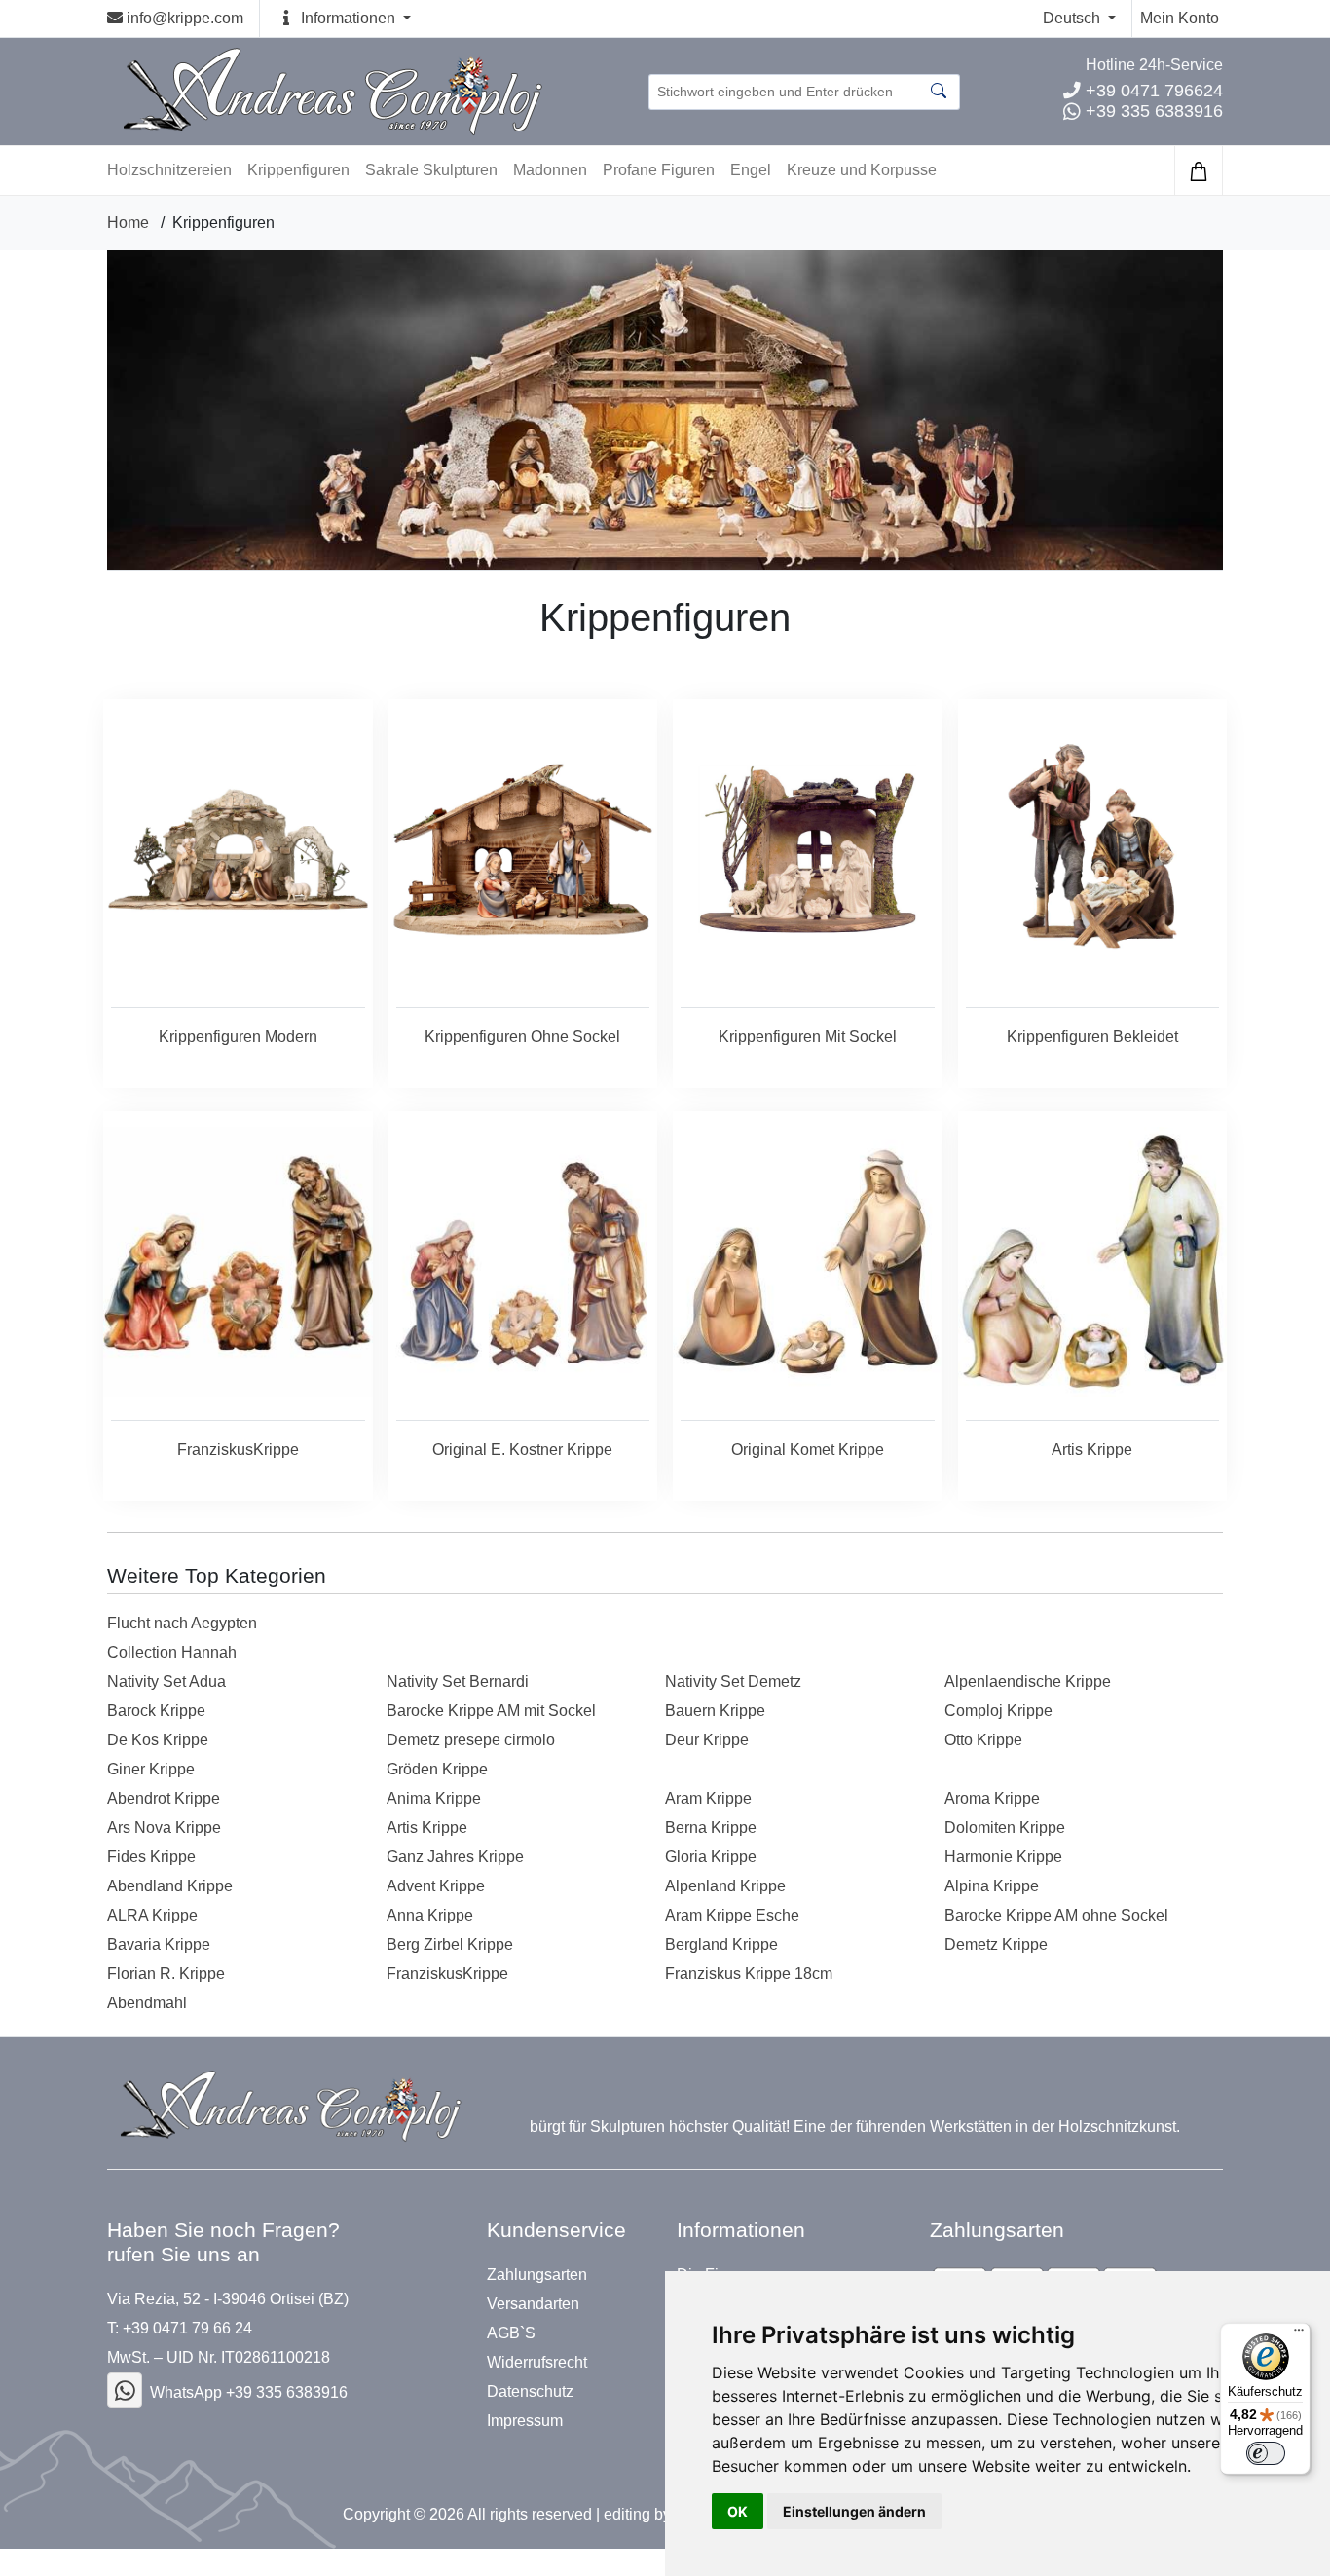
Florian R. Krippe (166, 1974)
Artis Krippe (427, 1828)
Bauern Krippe (715, 1711)
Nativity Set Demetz (733, 1681)
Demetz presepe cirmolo (471, 1740)
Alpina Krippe (992, 1886)
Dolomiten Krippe (1005, 1828)
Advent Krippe (436, 1886)
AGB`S (511, 2333)
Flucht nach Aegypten (182, 1623)
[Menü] (1299, 2334)
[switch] (1266, 2453)
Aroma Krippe (992, 1798)
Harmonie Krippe (1003, 1857)
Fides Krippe (151, 1857)
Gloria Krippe (711, 1857)
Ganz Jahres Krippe (455, 1857)
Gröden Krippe (437, 1769)
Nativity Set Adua (166, 1681)
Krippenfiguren (298, 170)
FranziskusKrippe (447, 1974)
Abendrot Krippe (164, 1798)
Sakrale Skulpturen (431, 170)
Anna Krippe (430, 1915)
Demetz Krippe (996, 1944)
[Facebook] (125, 2390)
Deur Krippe (707, 1740)
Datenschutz (530, 2392)
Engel (751, 170)
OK (738, 2511)
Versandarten (533, 2304)
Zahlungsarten (537, 2275)
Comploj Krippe (998, 1711)
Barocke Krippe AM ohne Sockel (1056, 1915)
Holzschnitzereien (169, 170)
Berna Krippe (711, 1828)
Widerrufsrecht (537, 2363)
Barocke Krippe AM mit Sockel (491, 1711)
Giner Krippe (151, 1769)
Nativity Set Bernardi (458, 1681)
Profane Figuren (659, 170)
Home (128, 223)
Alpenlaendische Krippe (1028, 1681)
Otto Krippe (983, 1740)
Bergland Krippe (721, 1944)
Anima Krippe (434, 1798)
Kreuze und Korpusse (862, 170)
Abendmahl (147, 2003)
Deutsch (1073, 18)
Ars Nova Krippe (164, 1828)
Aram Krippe (708, 1798)
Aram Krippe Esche (732, 1915)
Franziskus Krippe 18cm (749, 1974)
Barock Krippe (156, 1711)
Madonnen (550, 170)
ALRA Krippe (152, 1915)
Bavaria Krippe (159, 1944)
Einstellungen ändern (854, 2511)
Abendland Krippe (170, 1886)
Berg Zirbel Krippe (450, 1944)
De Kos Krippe (158, 1740)
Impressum (525, 2421)
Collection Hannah (172, 1652)
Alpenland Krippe (725, 1886)
